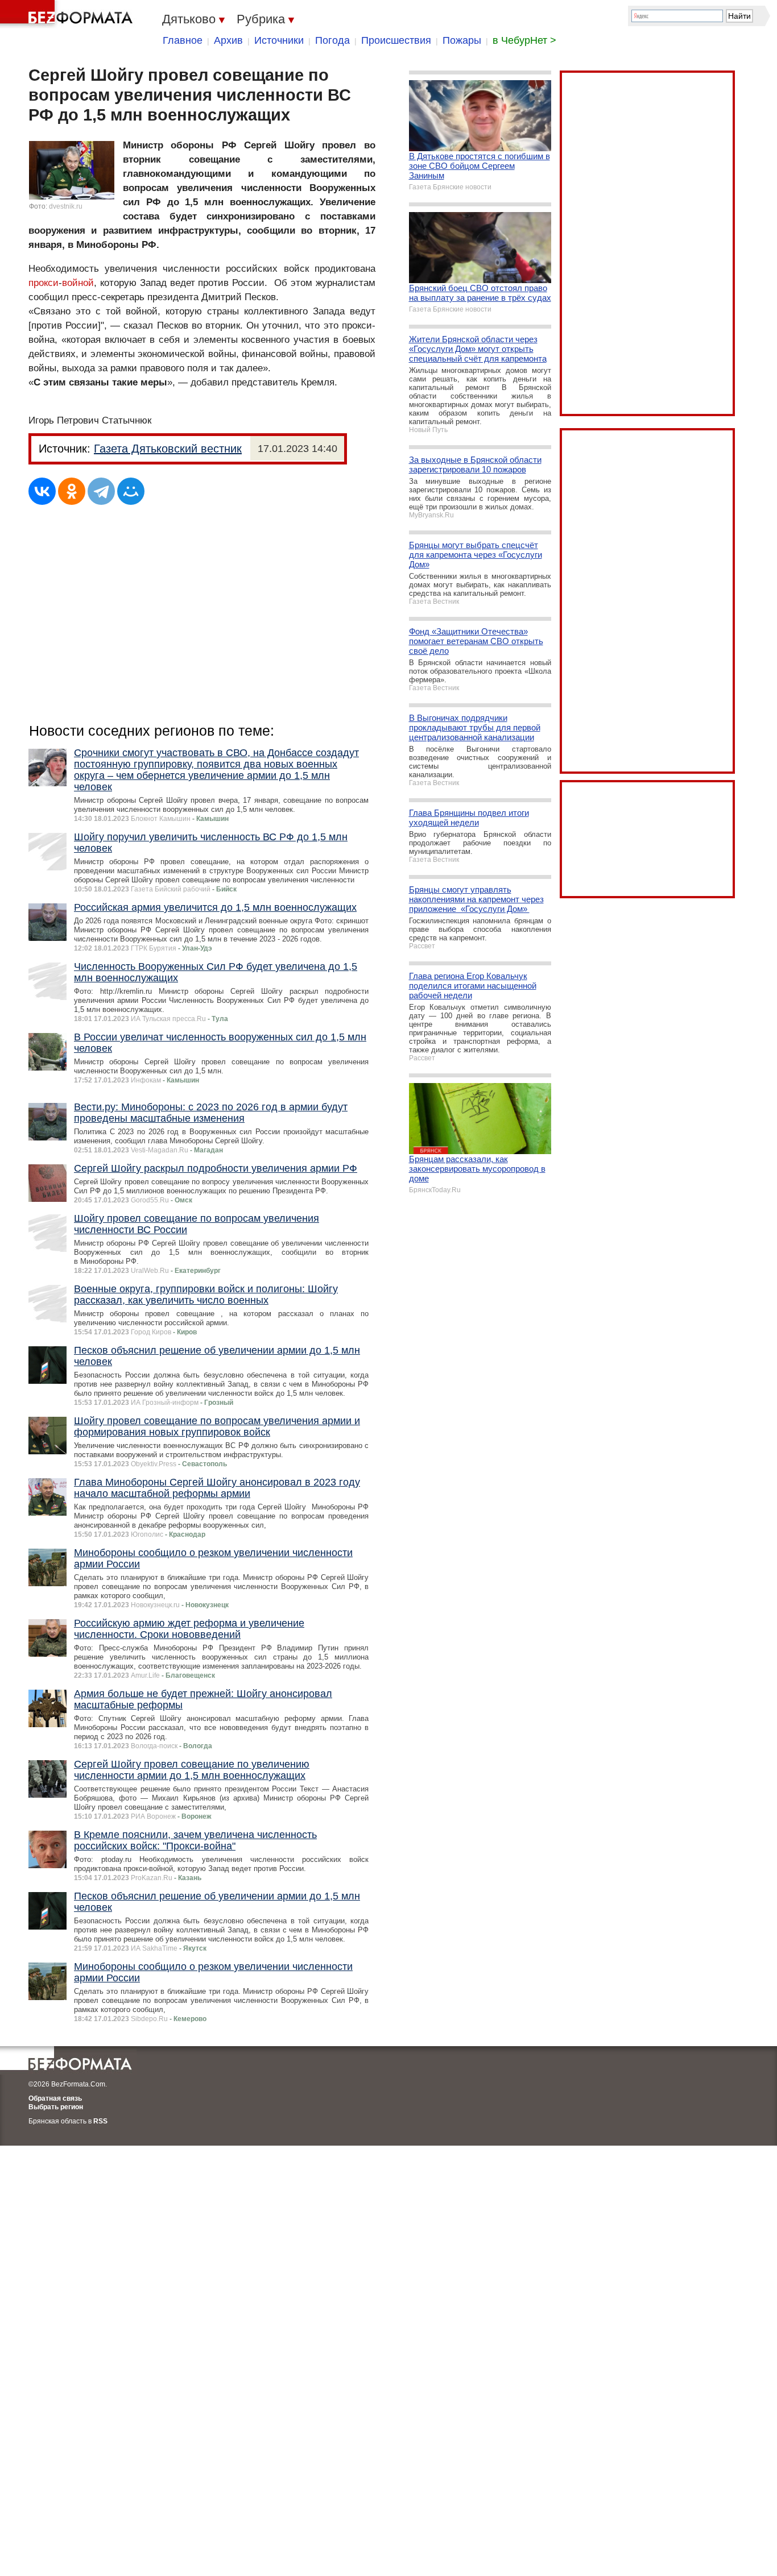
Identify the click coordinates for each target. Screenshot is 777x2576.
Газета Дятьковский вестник (168, 449)
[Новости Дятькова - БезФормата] (68, 14)
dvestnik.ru (66, 206)
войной (78, 283)
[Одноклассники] (72, 491)
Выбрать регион (56, 2107)
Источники (279, 40)
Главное (183, 40)
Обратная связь (55, 2098)
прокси (44, 283)
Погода (332, 40)
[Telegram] (101, 491)
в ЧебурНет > (524, 40)
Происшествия (396, 40)
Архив (228, 40)
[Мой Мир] (131, 491)
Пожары (462, 40)
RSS (100, 2121)
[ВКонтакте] (42, 491)
